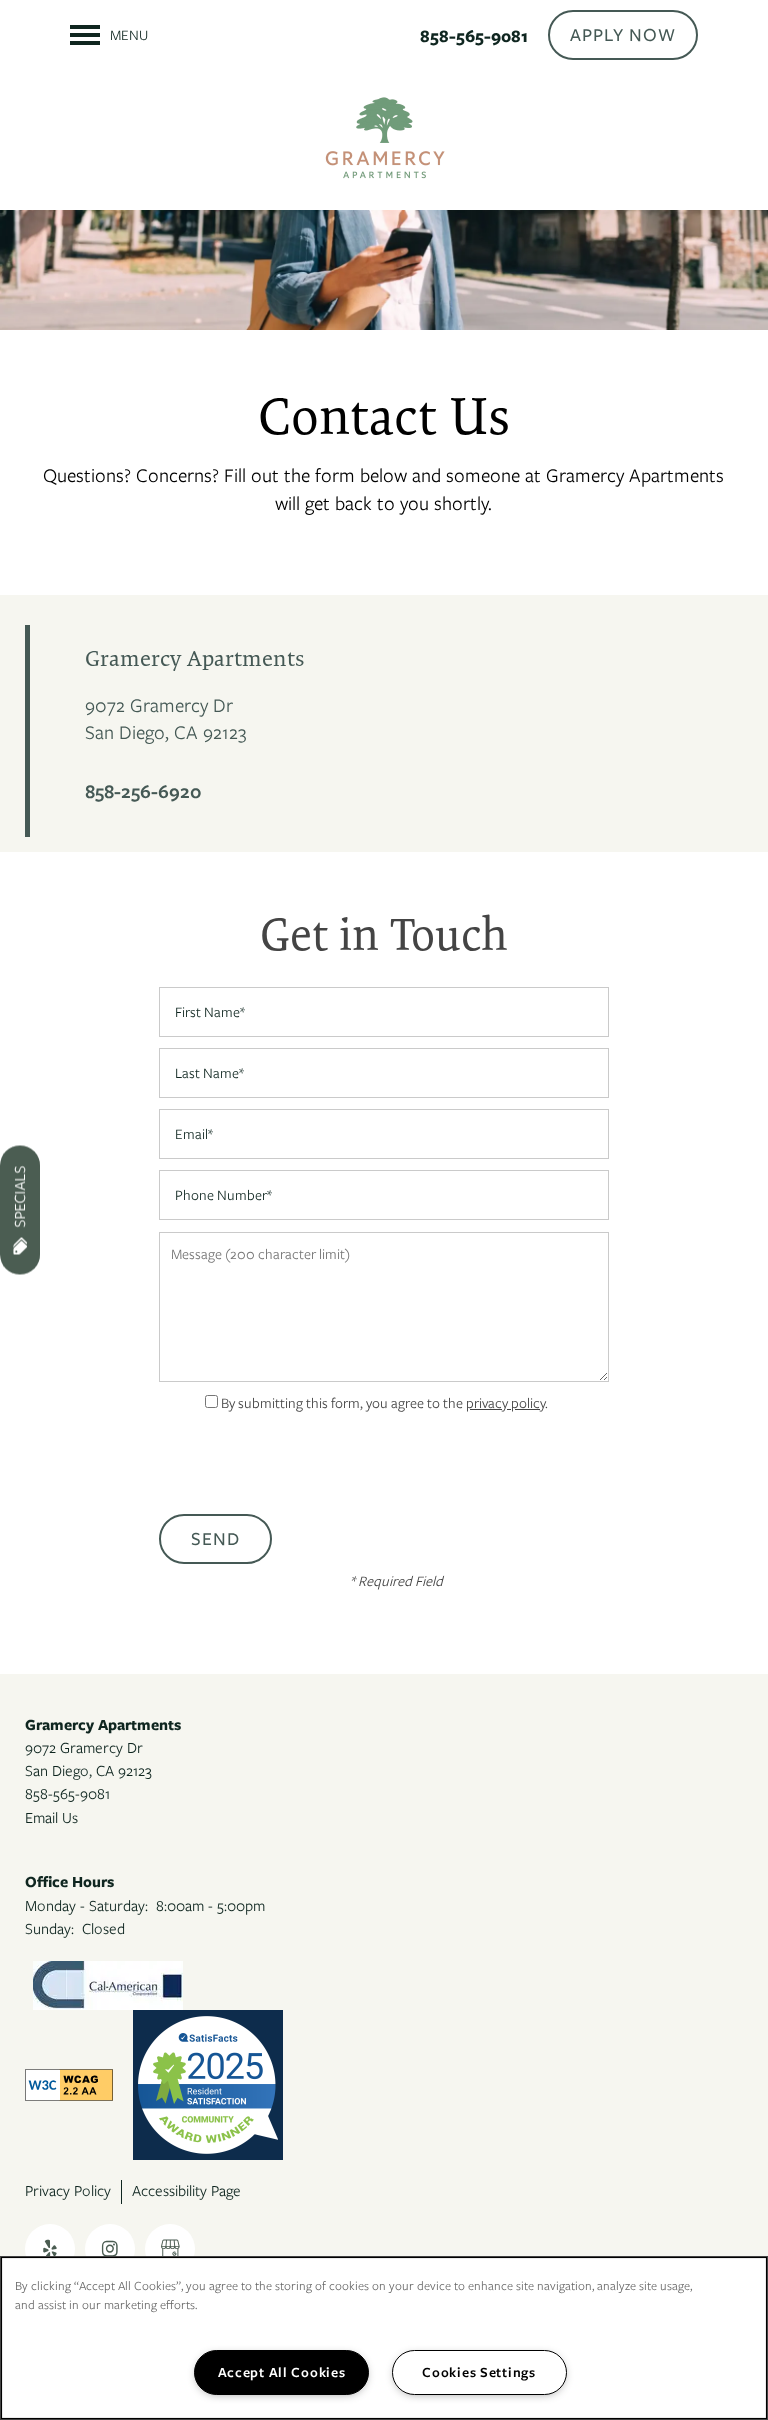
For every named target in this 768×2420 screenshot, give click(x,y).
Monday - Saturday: (86, 1906)
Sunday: (49, 1929)
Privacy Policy (68, 2191)
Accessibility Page (186, 2191)
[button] (623, 35)
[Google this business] (170, 2249)
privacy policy (505, 1403)
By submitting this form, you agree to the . (384, 1403)
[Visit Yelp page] (50, 2249)
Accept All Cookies (282, 2372)
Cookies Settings (479, 2372)
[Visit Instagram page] (110, 2249)
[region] (384, 2338)
